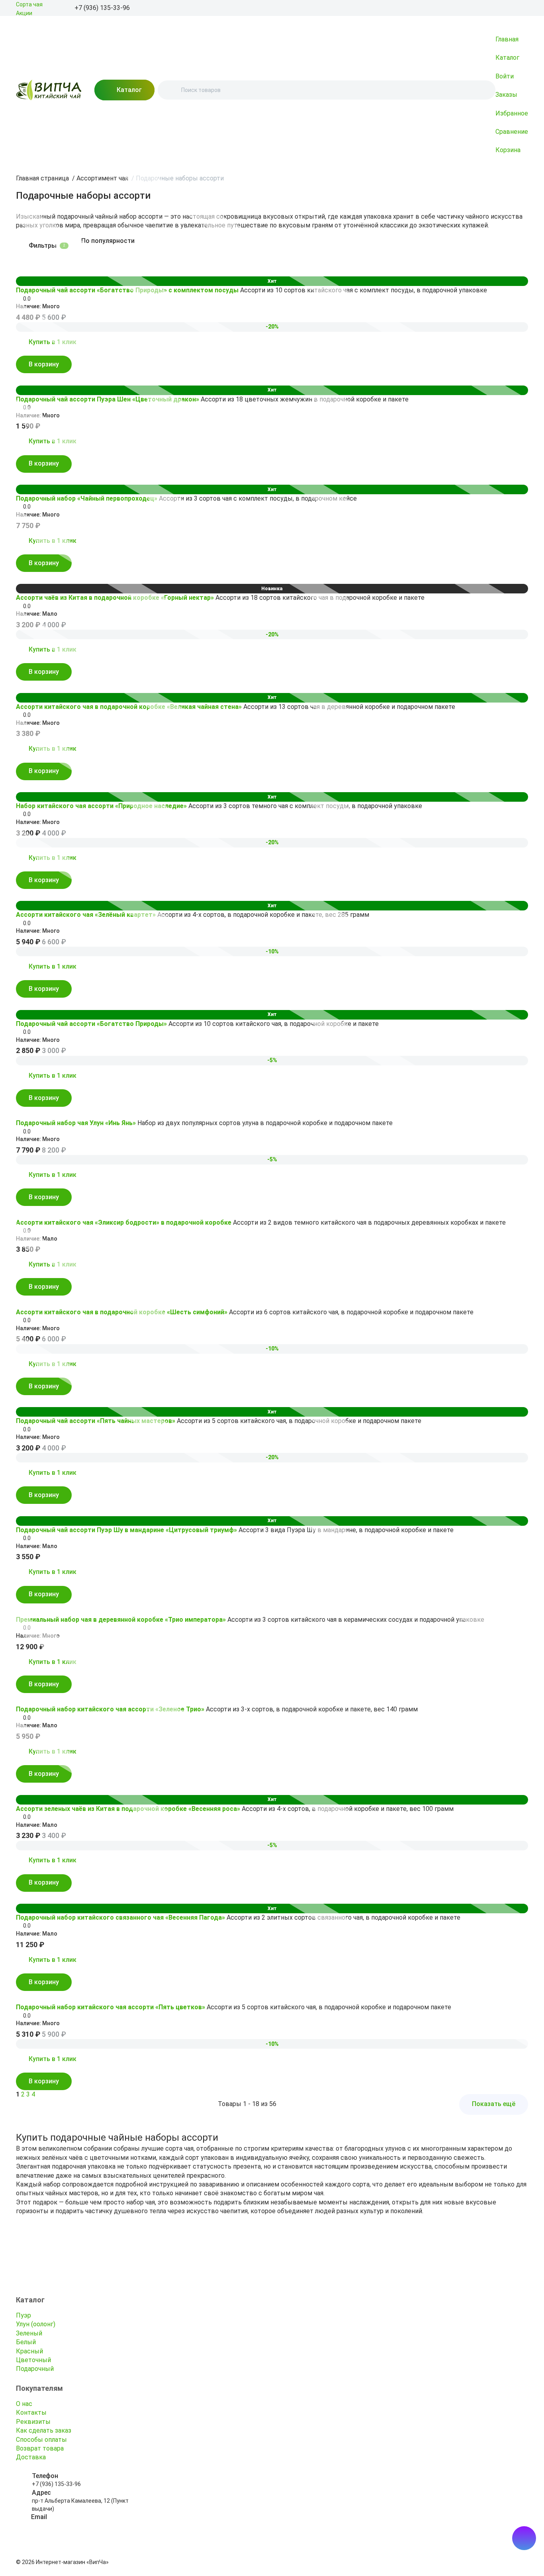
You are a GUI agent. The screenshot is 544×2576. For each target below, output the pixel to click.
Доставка (31, 2457)
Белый (26, 2342)
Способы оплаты (41, 2440)
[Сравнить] (32, 269)
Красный (29, 2351)
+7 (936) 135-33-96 (56, 2484)
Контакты (31, 2413)
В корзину (44, 364)
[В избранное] (21, 269)
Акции (24, 13)
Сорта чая (29, 4)
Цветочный (33, 2360)
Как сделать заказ (44, 2430)
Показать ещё (494, 2104)
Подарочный (35, 2369)
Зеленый (29, 2333)
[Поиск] (170, 90)
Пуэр (23, 2315)
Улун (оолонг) (36, 2324)
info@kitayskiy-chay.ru (60, 2525)
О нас (24, 2404)
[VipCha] (49, 90)
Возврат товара (40, 2448)
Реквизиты (33, 2422)
